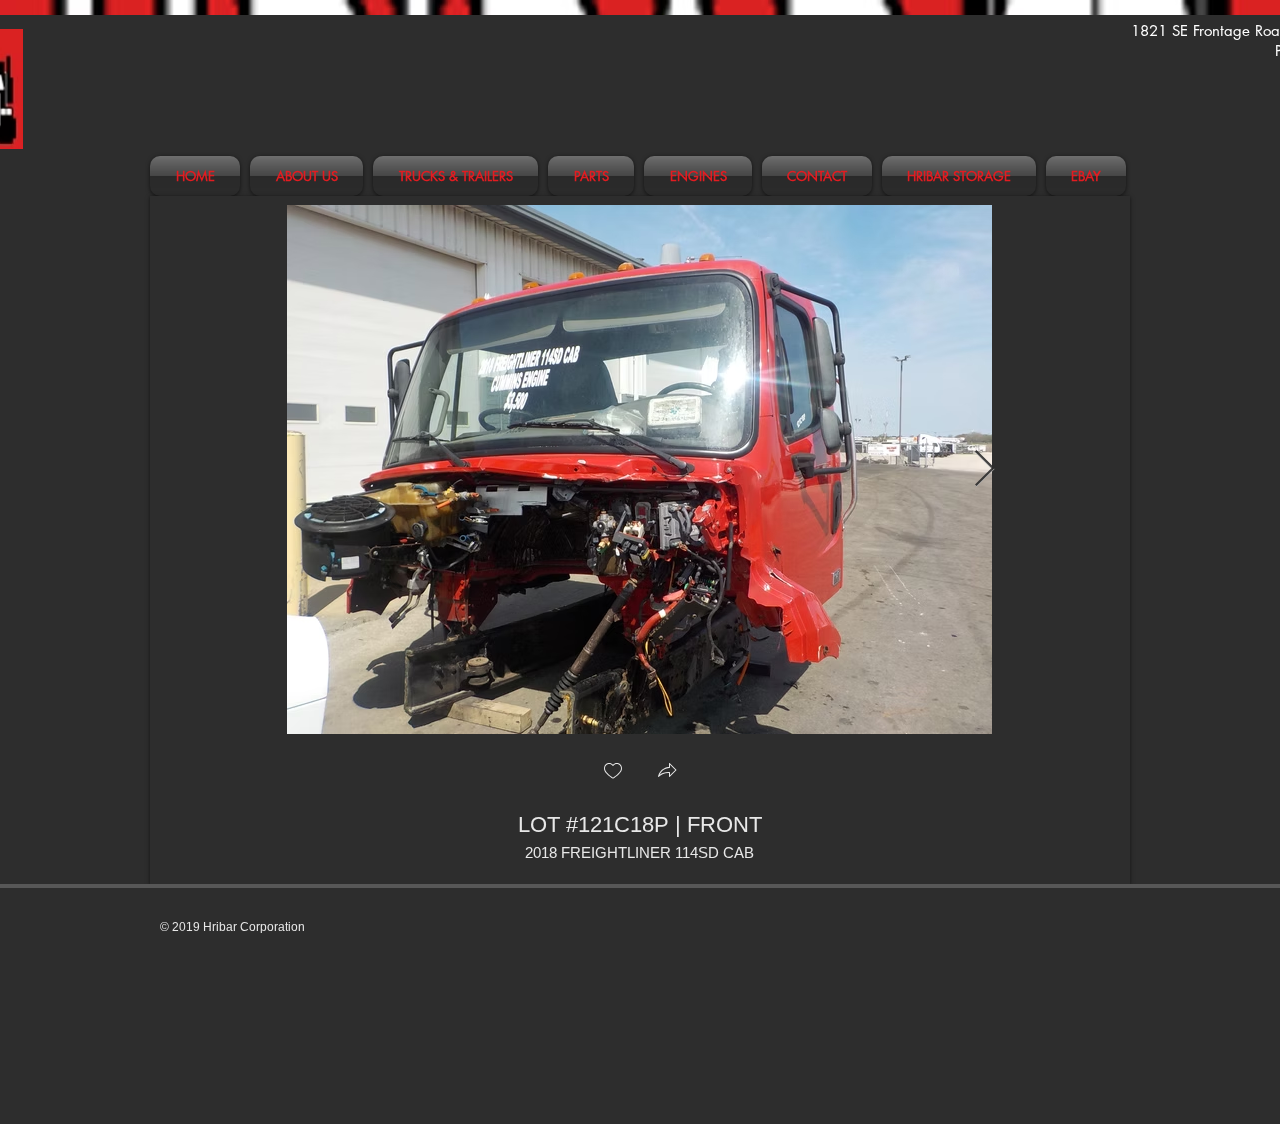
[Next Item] (984, 469)
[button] (667, 772)
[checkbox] (613, 772)
